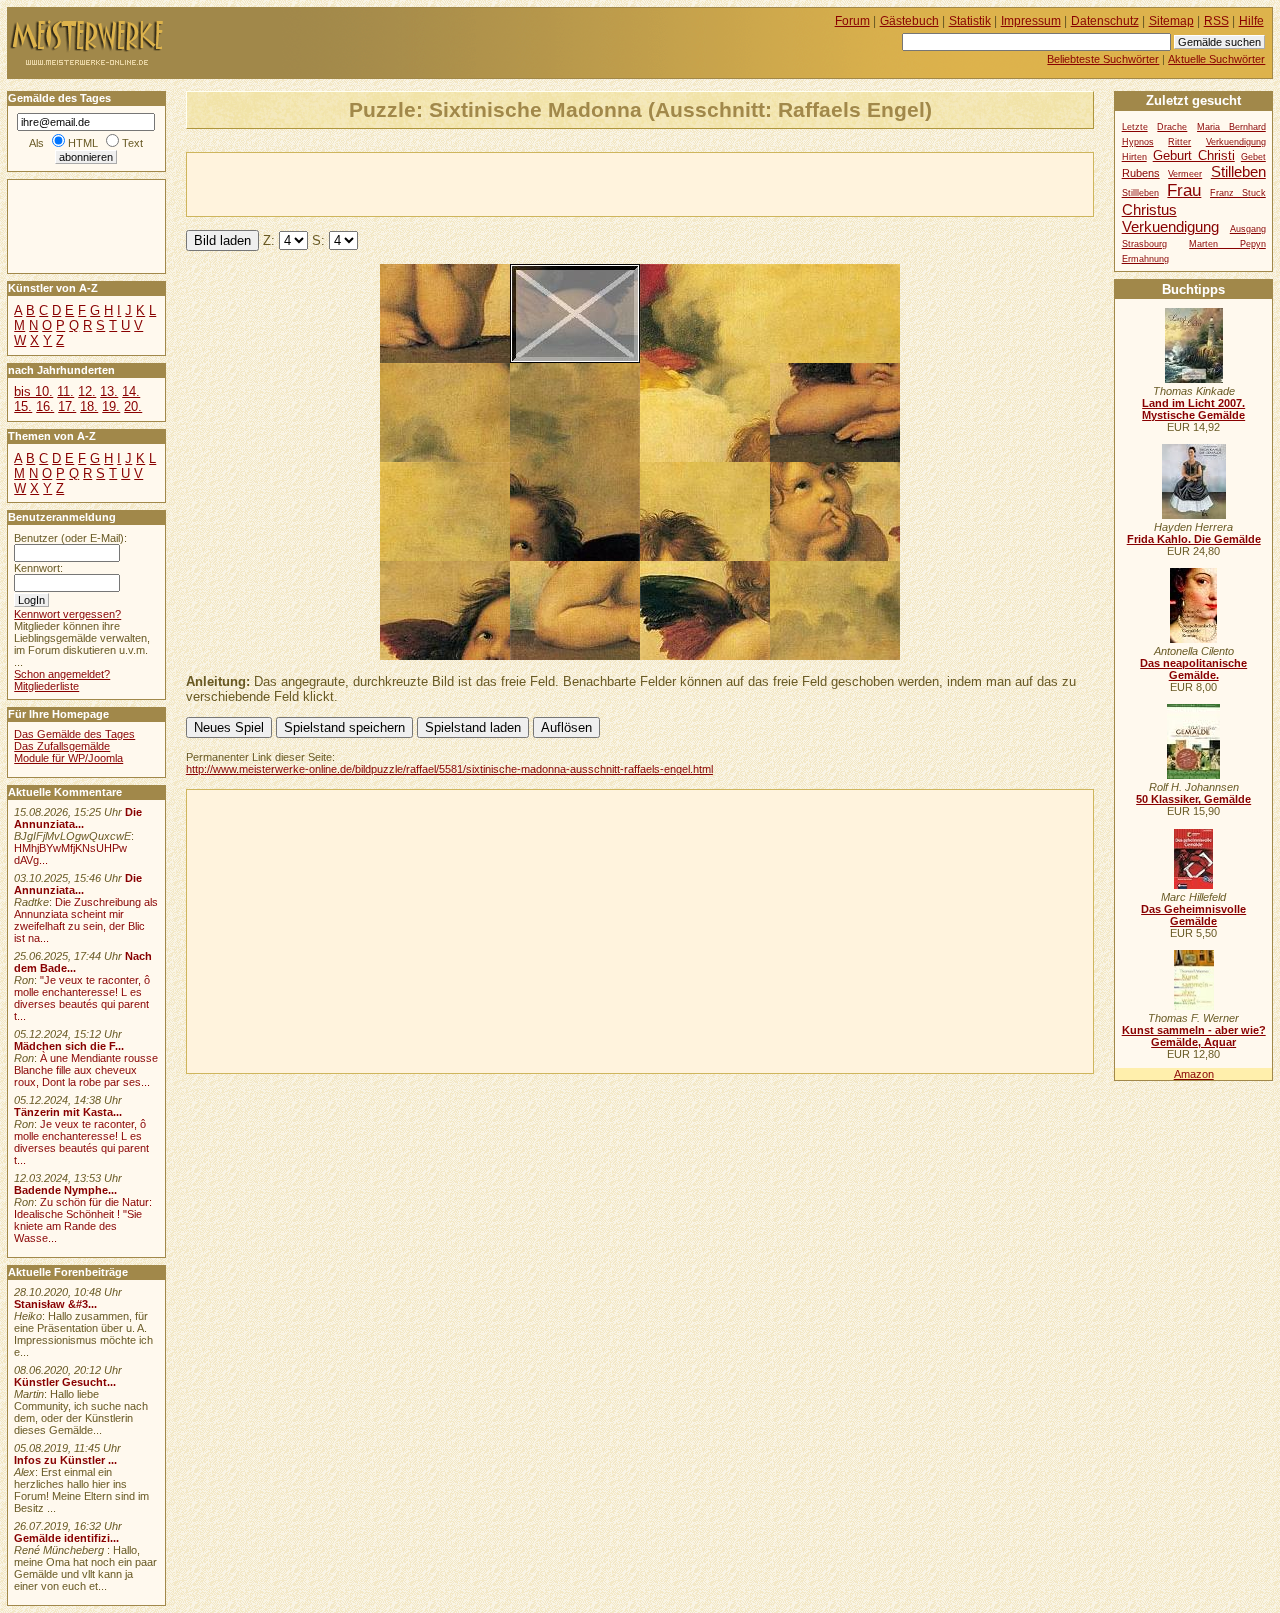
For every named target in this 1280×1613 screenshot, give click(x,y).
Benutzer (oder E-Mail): (70, 538)
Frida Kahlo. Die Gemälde (1194, 539)
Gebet (1253, 157)
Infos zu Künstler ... (65, 1460)
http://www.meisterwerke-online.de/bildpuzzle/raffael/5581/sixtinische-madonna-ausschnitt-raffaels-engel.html (449, 769)
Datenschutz (1105, 21)
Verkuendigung (1170, 226)
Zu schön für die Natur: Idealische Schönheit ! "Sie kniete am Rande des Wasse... (83, 1220)
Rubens (1141, 173)
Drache (1172, 127)
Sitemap (1171, 21)
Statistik (970, 21)
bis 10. (33, 391)
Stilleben (1238, 171)
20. (133, 406)
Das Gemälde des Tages (74, 734)
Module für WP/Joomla (68, 758)
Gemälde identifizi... (66, 1538)
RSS (1216, 21)
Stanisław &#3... (55, 1304)
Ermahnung (1145, 259)
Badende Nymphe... (65, 1190)
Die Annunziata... (78, 818)
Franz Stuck (1238, 193)
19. (111, 406)
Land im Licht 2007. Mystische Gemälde (1193, 409)
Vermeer (1185, 174)
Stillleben (1140, 193)
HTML (83, 143)
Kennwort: (38, 568)
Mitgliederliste (46, 686)
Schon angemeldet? (62, 674)
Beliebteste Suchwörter (1103, 59)
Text (132, 143)
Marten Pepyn (1227, 244)
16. (45, 406)
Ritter (1179, 142)
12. (87, 391)
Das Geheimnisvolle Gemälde (1193, 915)
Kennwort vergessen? (67, 614)
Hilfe (1251, 21)
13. (109, 391)
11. (65, 391)
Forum (852, 21)
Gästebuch (909, 21)
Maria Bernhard (1231, 127)
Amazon (1194, 1074)
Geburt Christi (1194, 155)
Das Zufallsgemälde (62, 746)
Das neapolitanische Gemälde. (1193, 669)
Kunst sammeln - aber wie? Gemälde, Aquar (1194, 1036)
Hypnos (1138, 142)
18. (89, 406)
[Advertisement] (421, 183)
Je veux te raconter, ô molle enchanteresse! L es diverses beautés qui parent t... (81, 1142)
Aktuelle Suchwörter (1216, 59)
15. (23, 406)
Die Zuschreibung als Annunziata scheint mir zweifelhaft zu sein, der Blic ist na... (86, 920)
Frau (1184, 190)
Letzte (1135, 127)
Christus (1149, 209)
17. (67, 406)
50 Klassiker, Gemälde (1193, 799)
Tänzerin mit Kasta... (68, 1112)
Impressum (1031, 21)
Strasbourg (1144, 244)
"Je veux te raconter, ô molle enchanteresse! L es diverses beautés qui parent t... (82, 998)
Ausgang (1248, 229)
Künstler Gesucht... (65, 1382)
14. (131, 391)
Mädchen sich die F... (69, 1046)
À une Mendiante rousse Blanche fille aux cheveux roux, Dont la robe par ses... (86, 1070)
